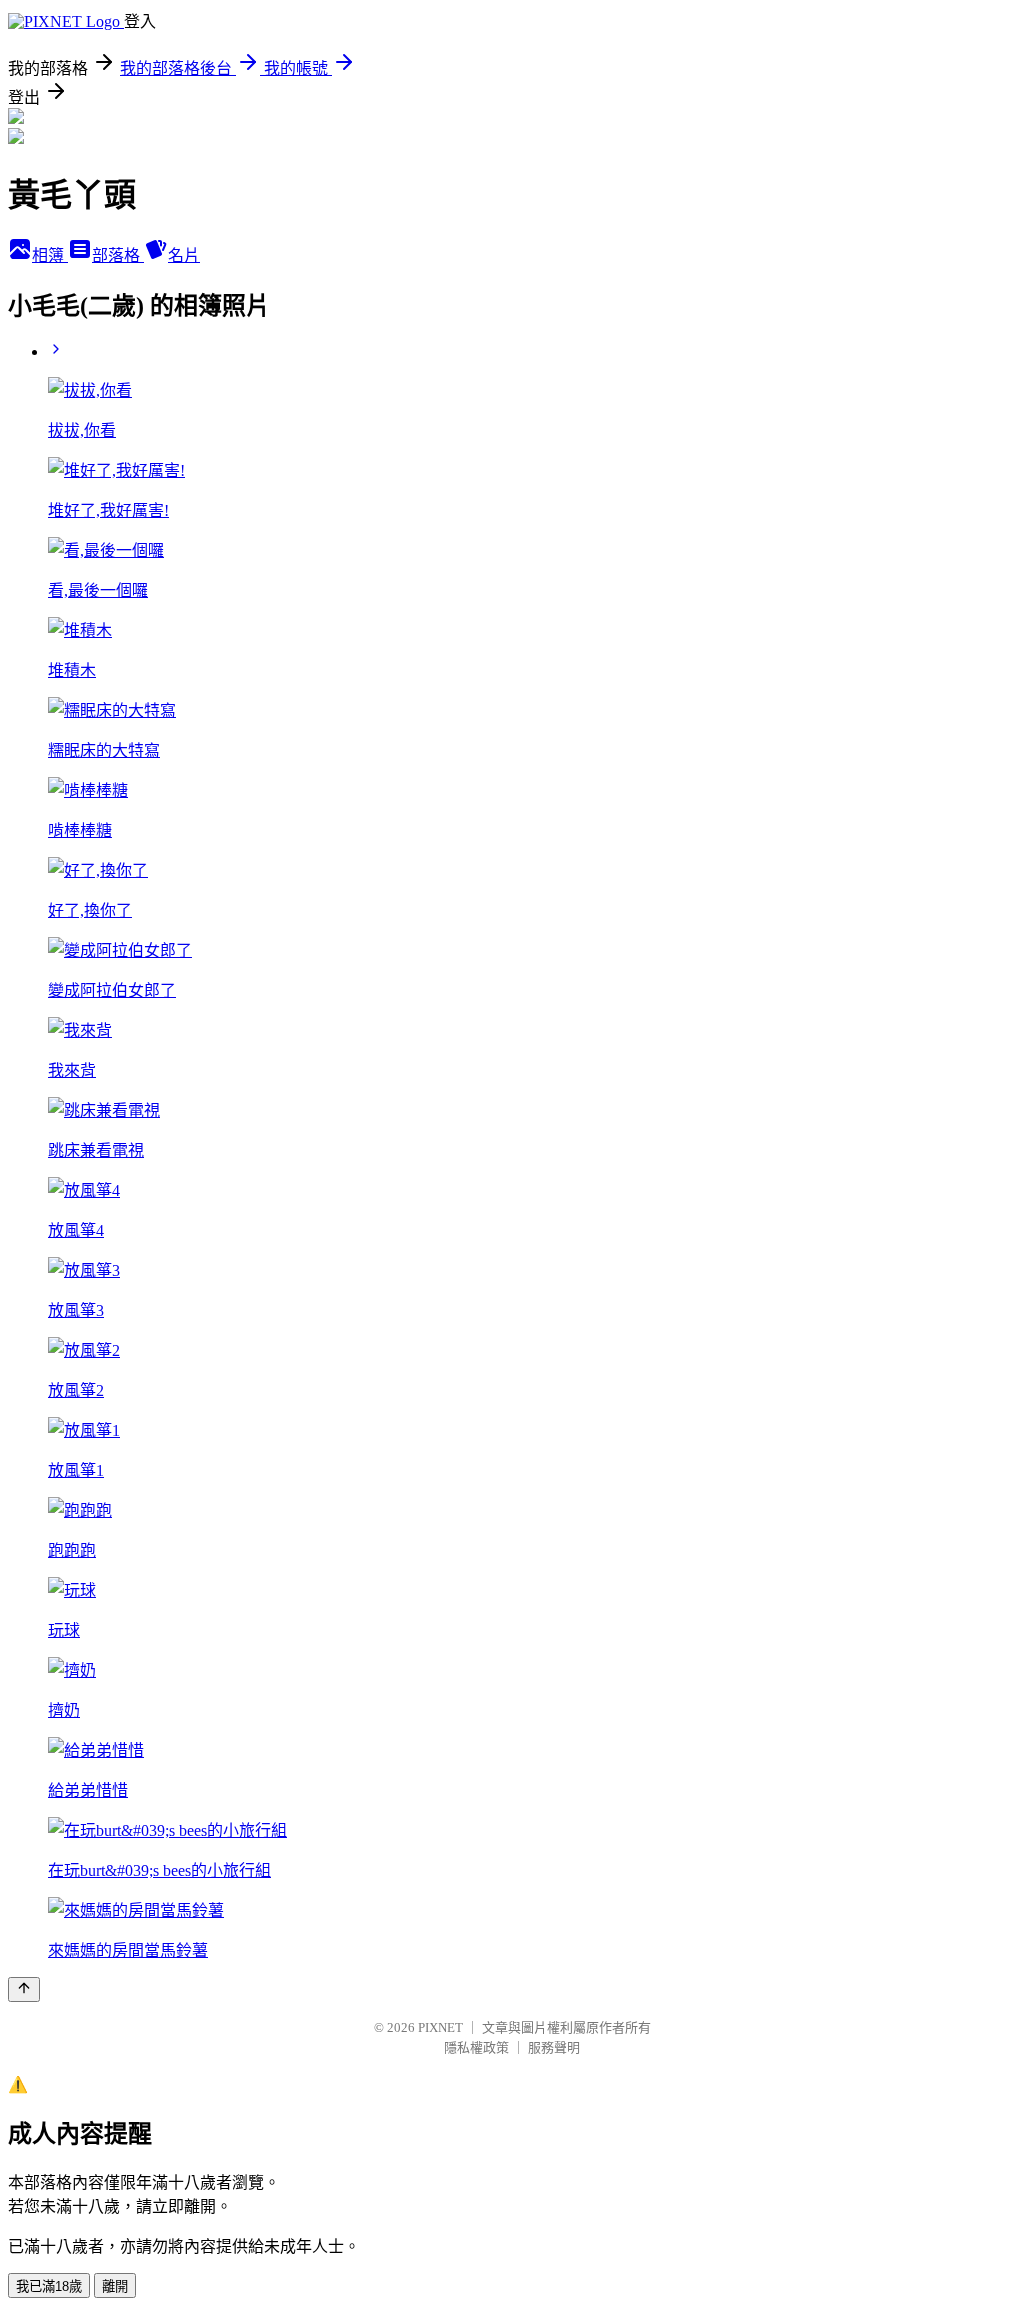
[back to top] (24, 1989)
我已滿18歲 (49, 2286)
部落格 (118, 255)
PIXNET (440, 2027)
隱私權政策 (476, 2047)
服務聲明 (554, 2047)
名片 (184, 255)
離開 (115, 2286)
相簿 (50, 255)
